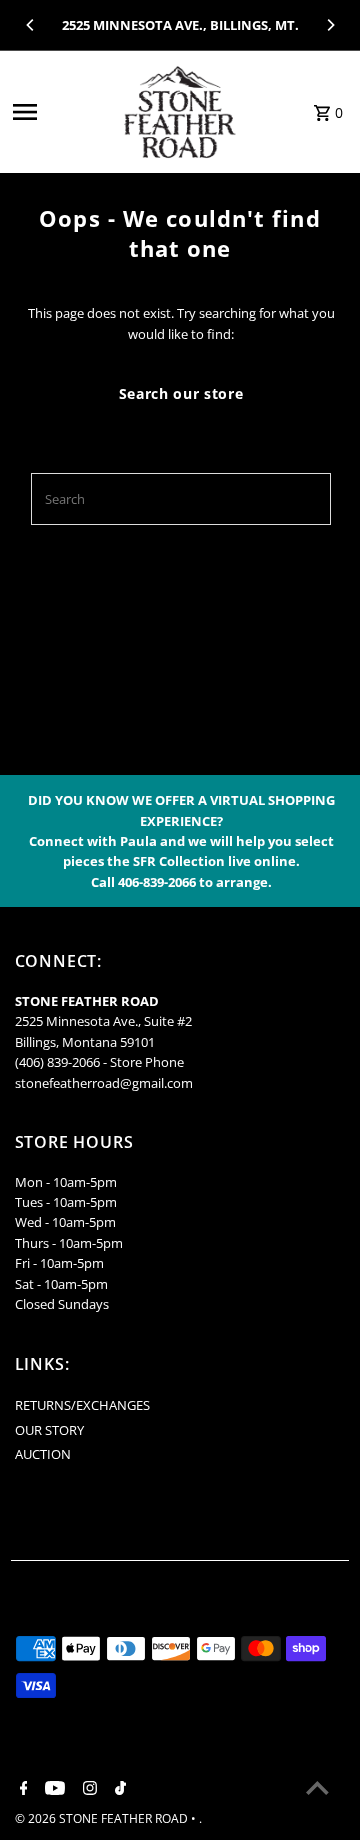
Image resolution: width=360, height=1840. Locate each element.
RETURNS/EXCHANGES (82, 1405)
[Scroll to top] (317, 1787)
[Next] (330, 25)
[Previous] (31, 25)
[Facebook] (21, 1789)
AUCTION (43, 1454)
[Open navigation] (57, 112)
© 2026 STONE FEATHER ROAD (103, 1818)
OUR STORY (49, 1430)
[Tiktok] (118, 1789)
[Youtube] (52, 1789)
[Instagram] (87, 1789)
